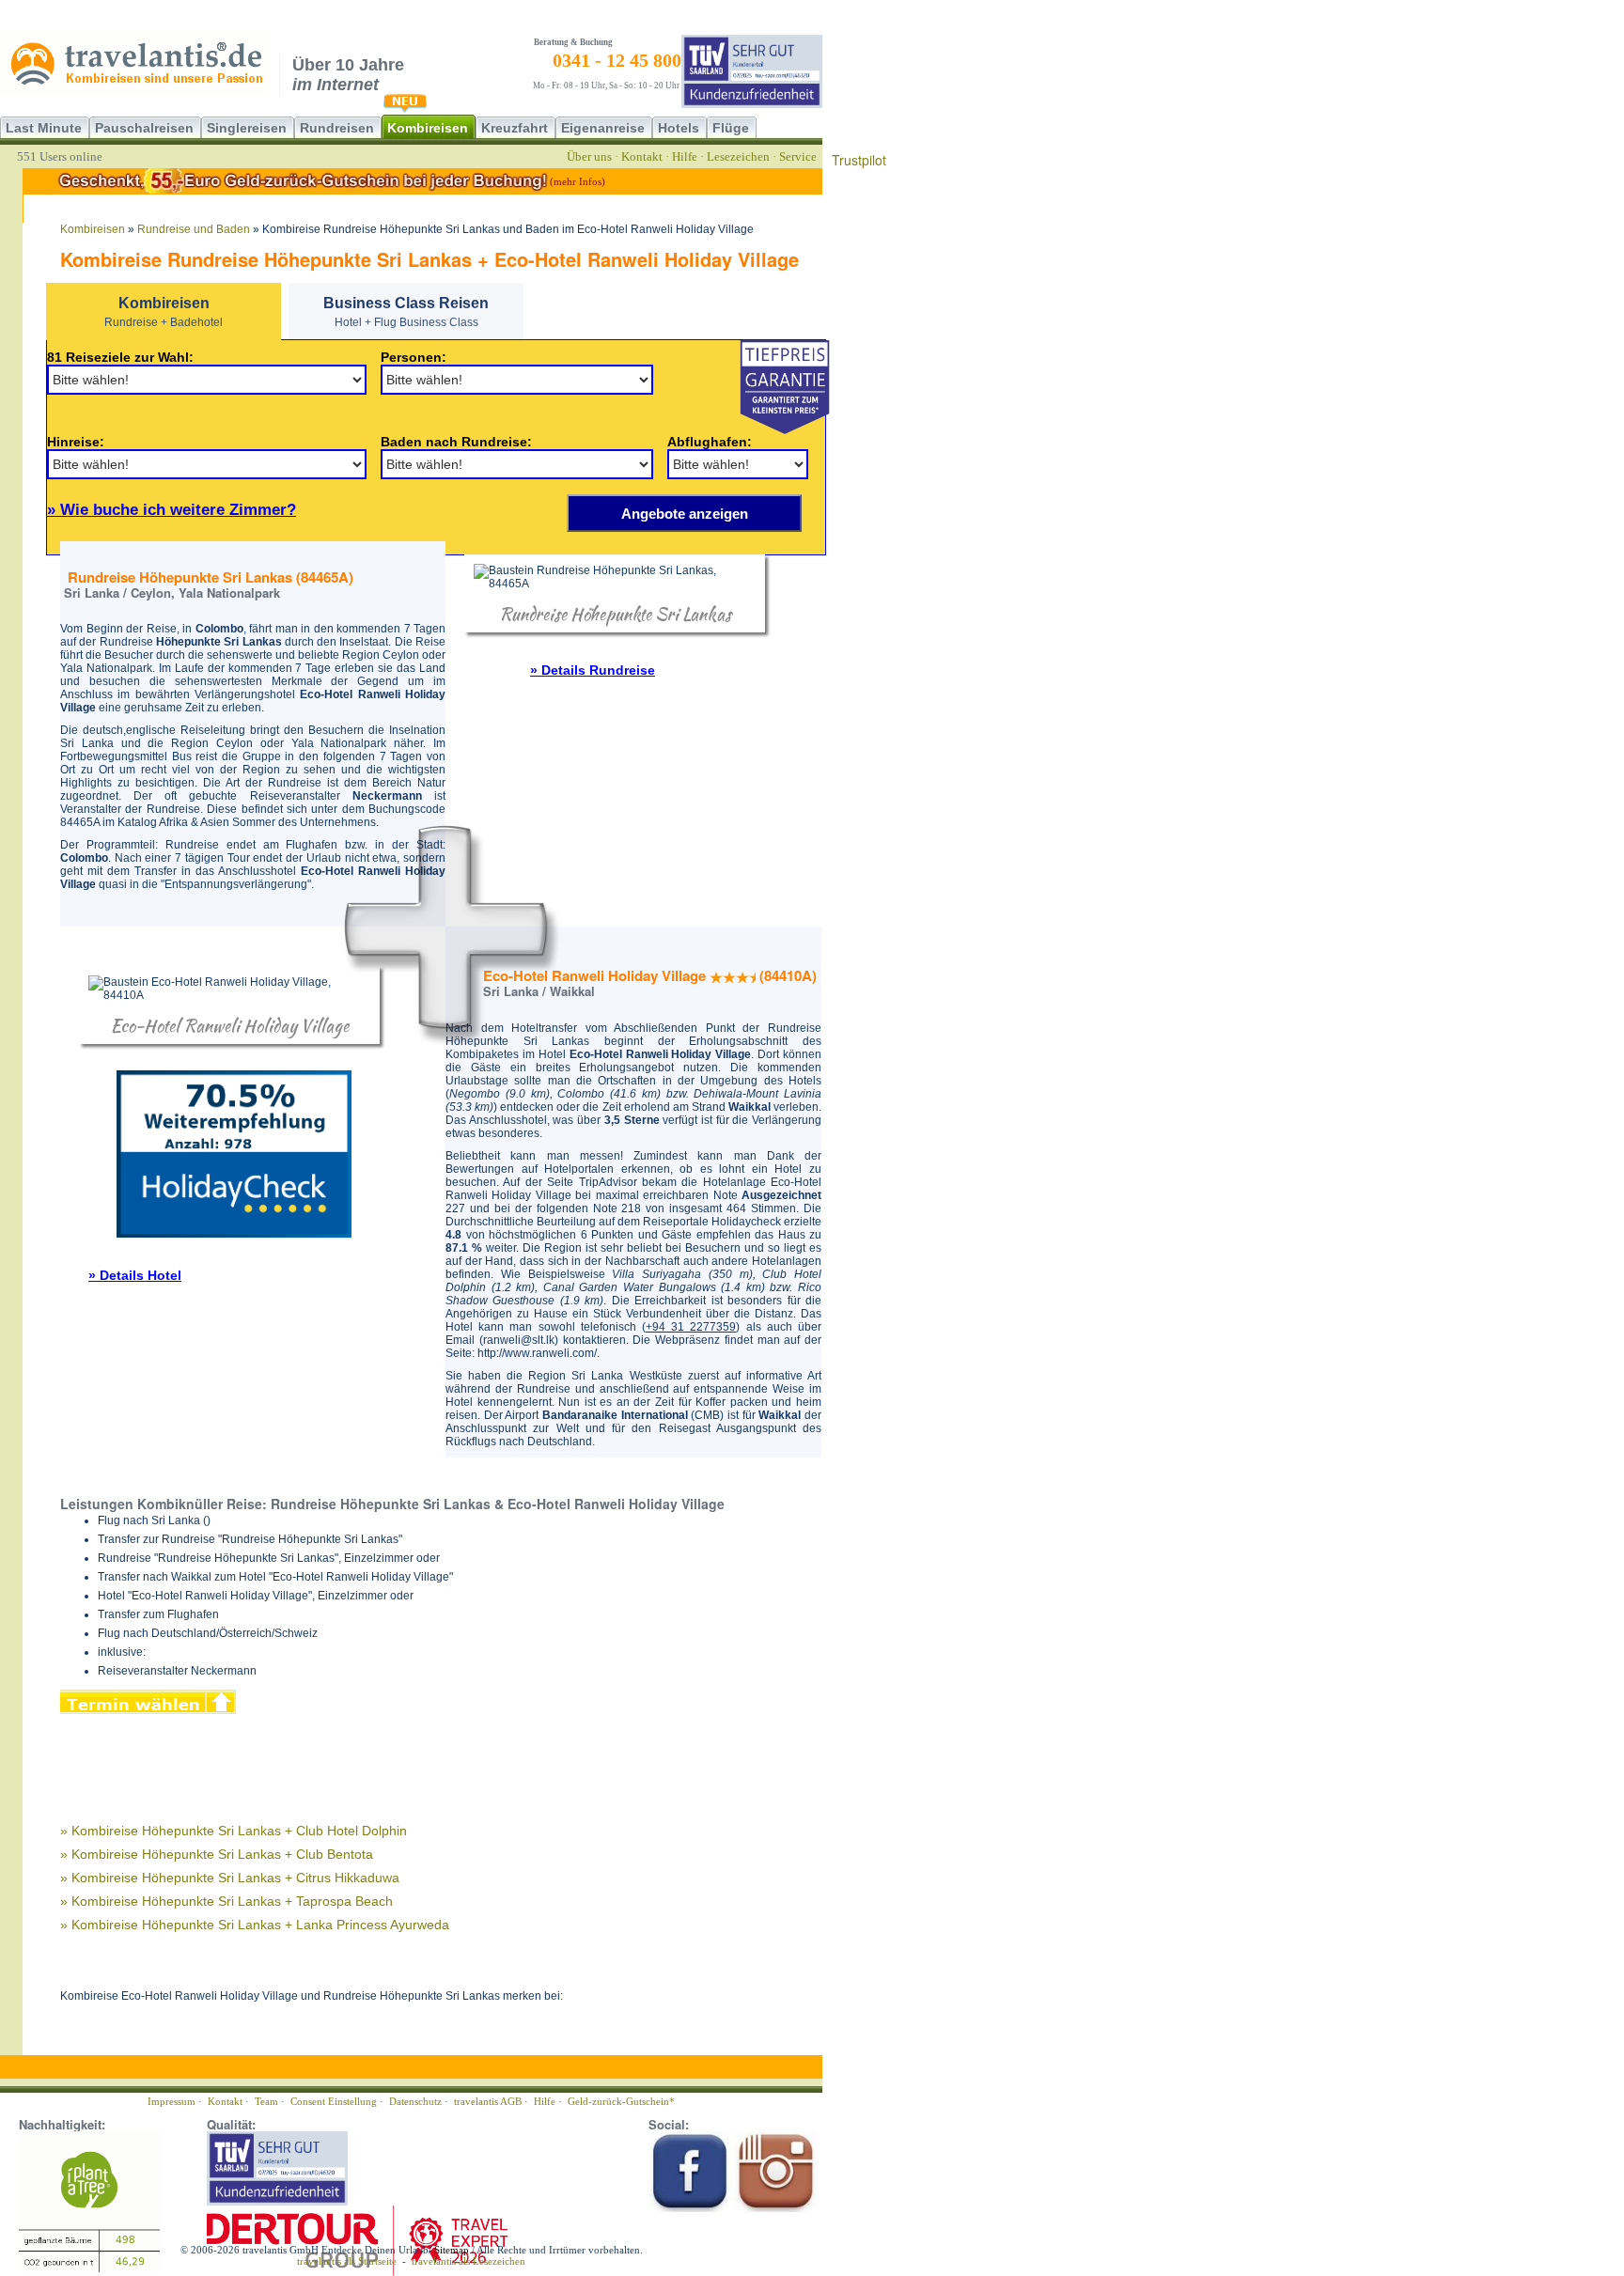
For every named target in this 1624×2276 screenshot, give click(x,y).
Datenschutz (415, 2101)
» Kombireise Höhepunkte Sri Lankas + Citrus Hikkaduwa (230, 1878)
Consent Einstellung (334, 2101)
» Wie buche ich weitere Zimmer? (172, 510)
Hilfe (685, 156)
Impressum (172, 2101)
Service (798, 156)
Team (266, 2101)
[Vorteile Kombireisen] (785, 386)
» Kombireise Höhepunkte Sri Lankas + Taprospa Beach (226, 1901)
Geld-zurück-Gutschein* (621, 2101)
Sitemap (452, 2250)
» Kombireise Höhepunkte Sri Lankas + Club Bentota (217, 1854)
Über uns (589, 156)
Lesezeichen (738, 156)
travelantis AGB (488, 2101)
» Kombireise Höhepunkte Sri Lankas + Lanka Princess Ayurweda (255, 1925)
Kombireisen (93, 229)
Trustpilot (859, 160)
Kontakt (642, 156)
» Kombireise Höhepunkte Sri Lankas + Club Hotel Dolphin (234, 1831)
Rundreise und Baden (194, 229)
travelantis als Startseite (347, 2261)
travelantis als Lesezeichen (468, 2261)
